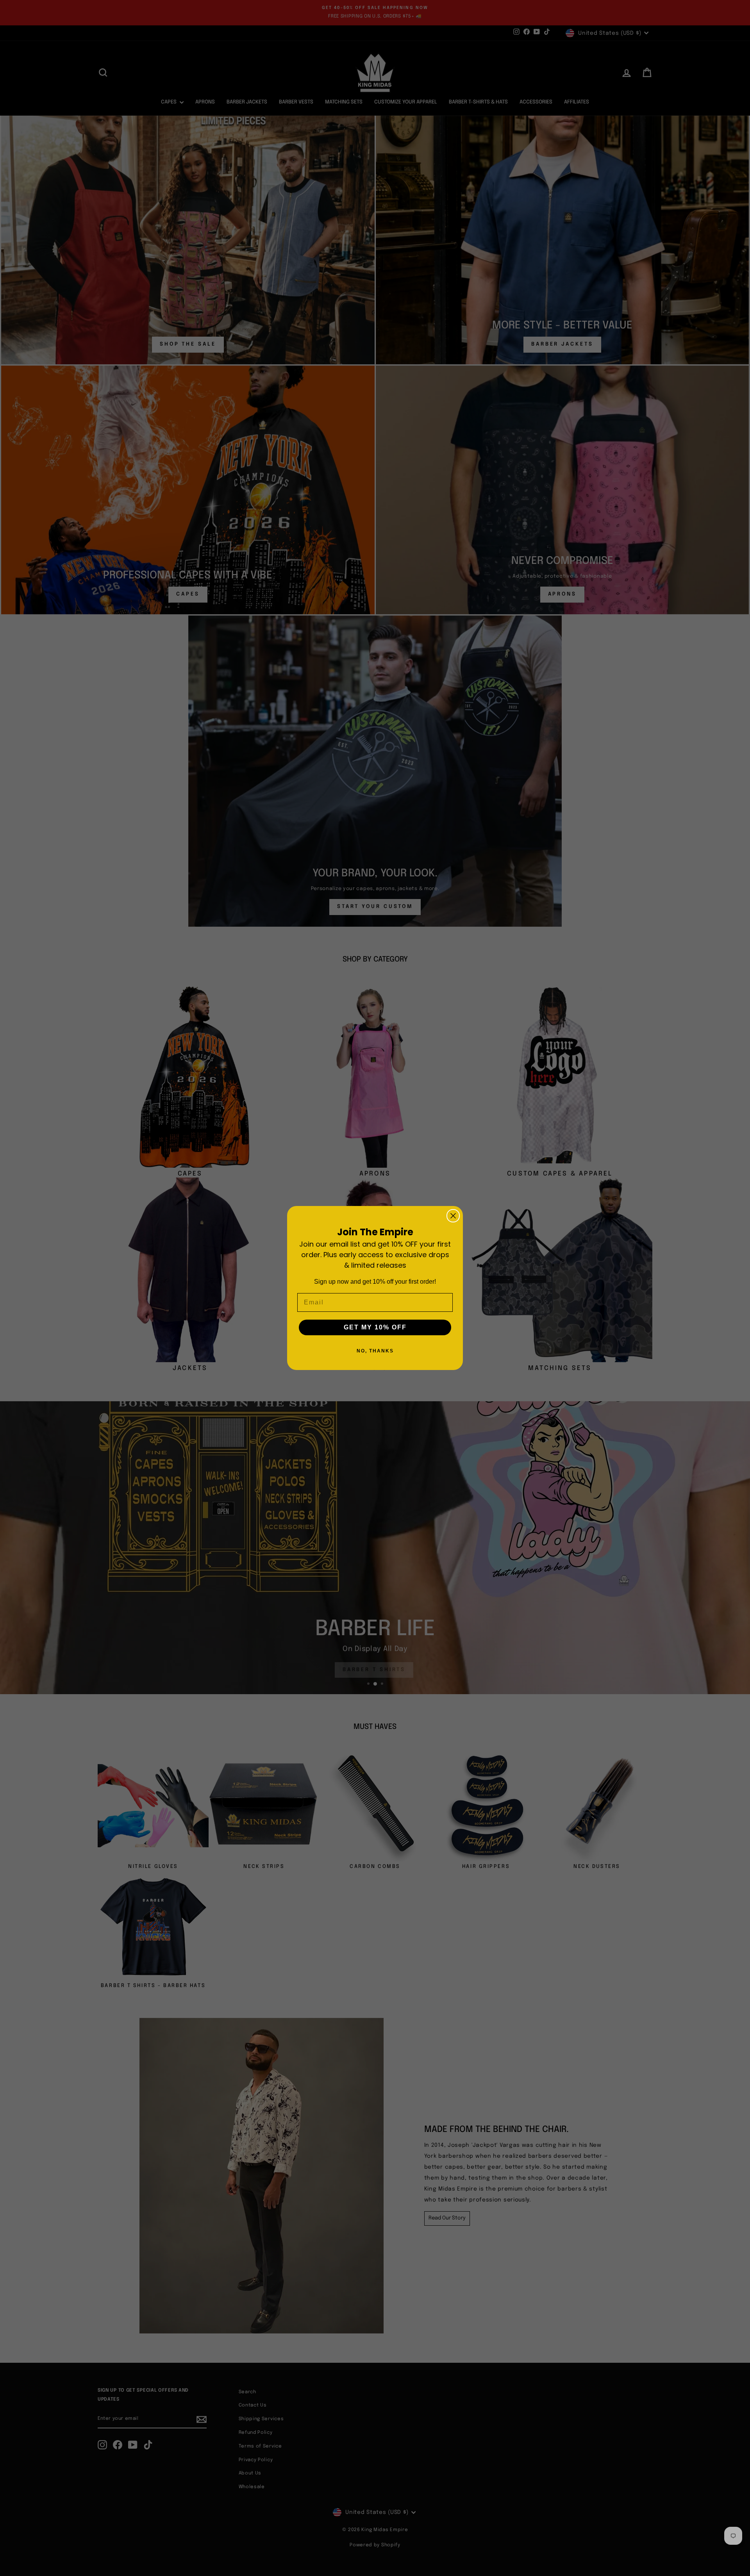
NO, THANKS (375, 1351)
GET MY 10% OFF (375, 1327)
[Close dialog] (453, 1216)
